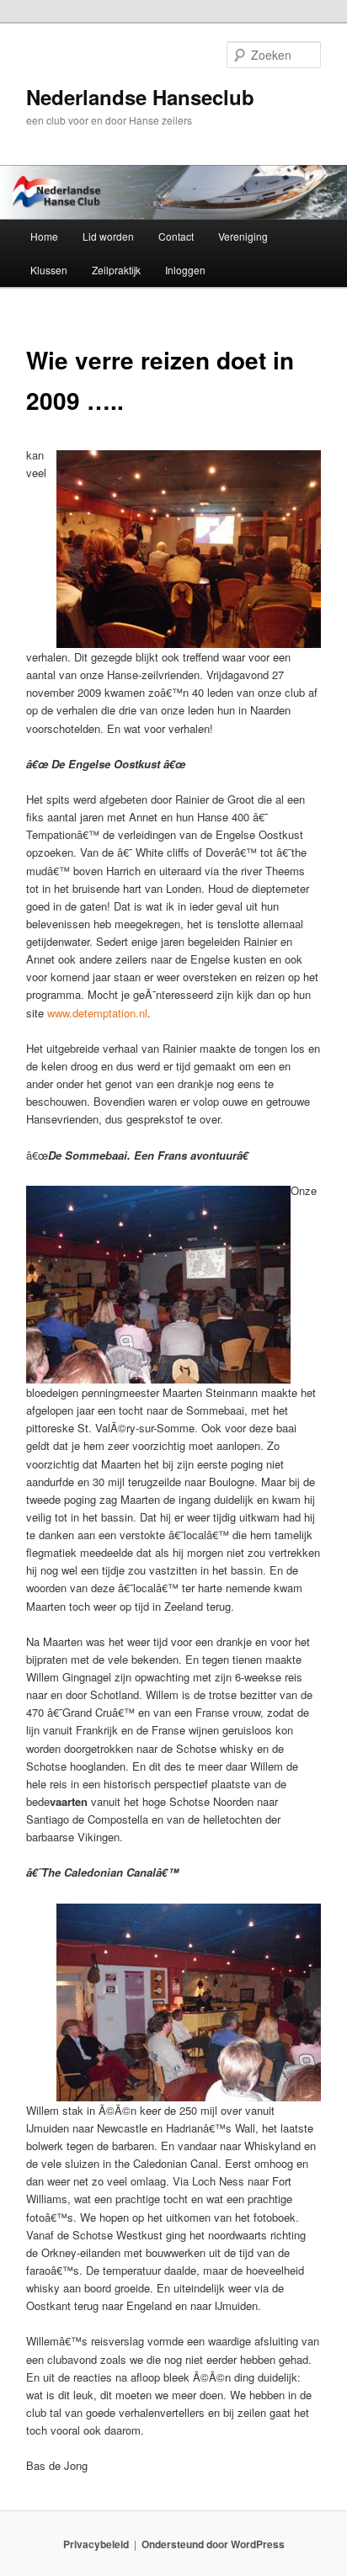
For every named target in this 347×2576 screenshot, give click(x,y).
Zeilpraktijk (116, 270)
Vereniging (243, 236)
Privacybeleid (96, 2544)
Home (44, 236)
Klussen (49, 270)
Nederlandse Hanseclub (140, 97)
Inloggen (185, 270)
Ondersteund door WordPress (213, 2544)
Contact (176, 236)
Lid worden (108, 236)
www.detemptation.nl (97, 1013)
